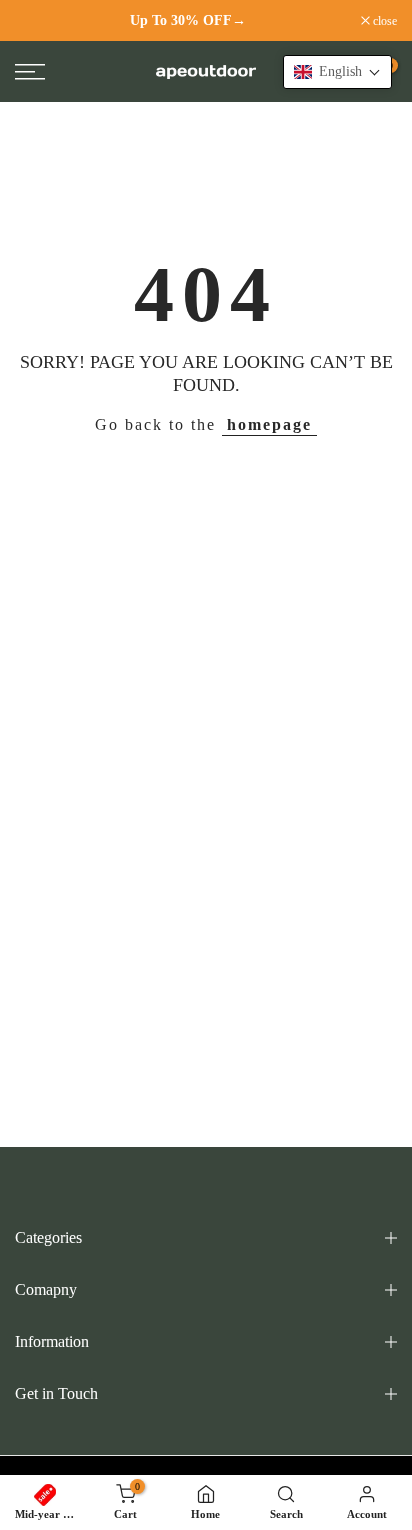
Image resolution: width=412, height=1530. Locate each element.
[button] (337, 72)
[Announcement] (188, 20)
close (383, 21)
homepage (269, 424)
